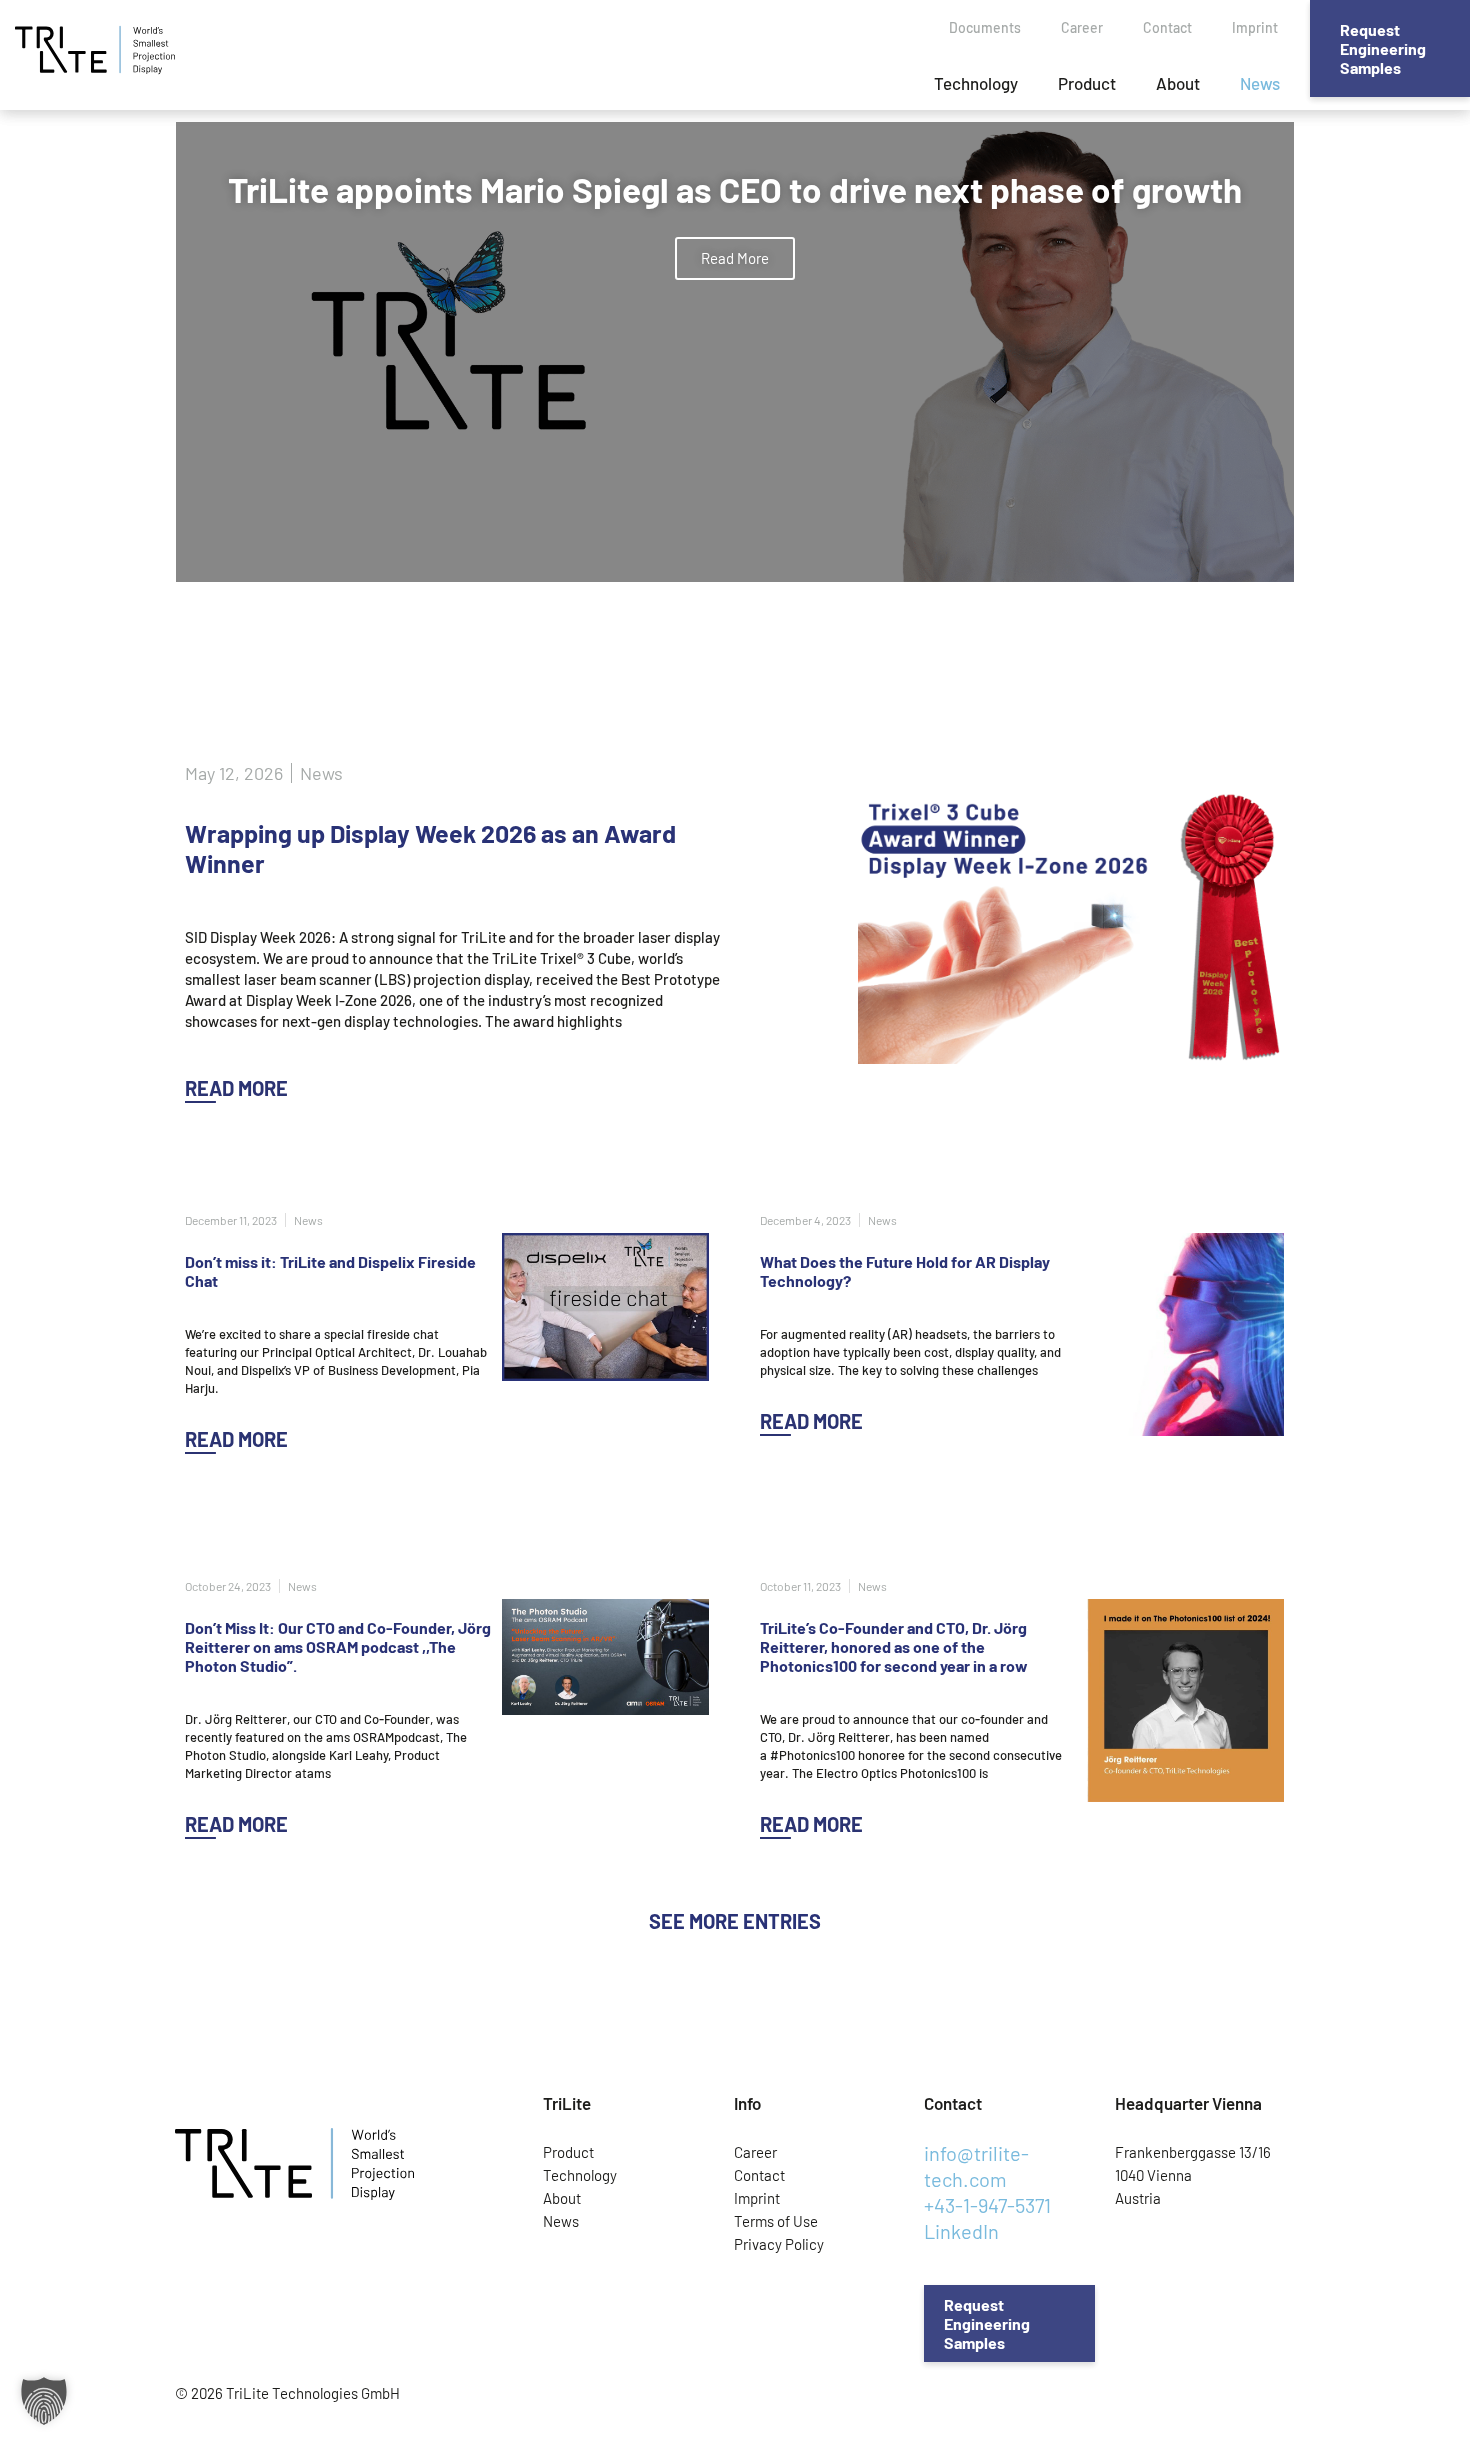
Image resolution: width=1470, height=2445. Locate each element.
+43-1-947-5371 (987, 2205)
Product (1087, 83)
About (1178, 83)
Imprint (1255, 27)
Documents (985, 27)
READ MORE (236, 1088)
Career (1082, 27)
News (1260, 83)
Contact (1167, 27)
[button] (735, 1921)
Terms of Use (776, 2221)
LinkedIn (961, 2231)
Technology (976, 83)
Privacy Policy (779, 2244)
